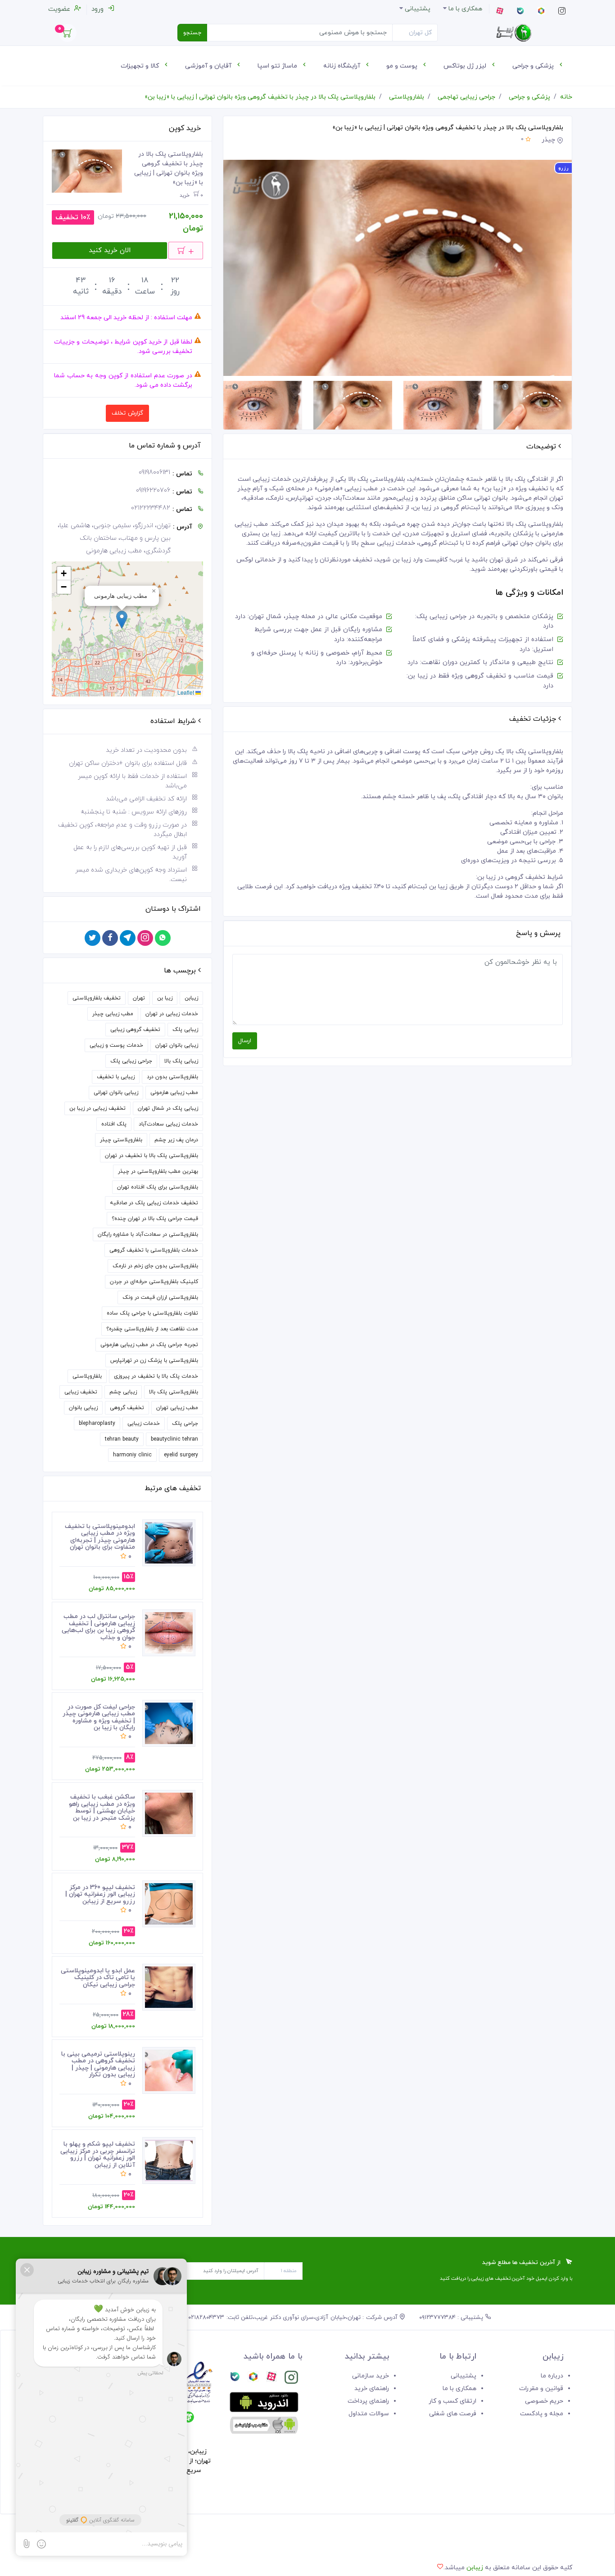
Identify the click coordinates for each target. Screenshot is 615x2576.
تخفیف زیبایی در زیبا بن (97, 1108)
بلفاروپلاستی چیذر (121, 1140)
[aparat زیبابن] (271, 2379)
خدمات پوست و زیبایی (116, 1045)
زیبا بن (165, 998)
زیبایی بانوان (83, 1408)
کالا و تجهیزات (141, 66)
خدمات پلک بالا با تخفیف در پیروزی (156, 1376)
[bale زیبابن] (235, 2379)
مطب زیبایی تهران (177, 1408)
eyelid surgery (181, 1455)
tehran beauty (122, 1439)
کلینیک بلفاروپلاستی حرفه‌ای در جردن (154, 1282)
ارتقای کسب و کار (452, 2401)
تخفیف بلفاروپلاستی (97, 998)
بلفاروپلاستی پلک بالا (174, 1392)
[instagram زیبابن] (291, 2379)
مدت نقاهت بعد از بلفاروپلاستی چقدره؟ (152, 1329)
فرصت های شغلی (453, 2414)
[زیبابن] (514, 33)
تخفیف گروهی (127, 1408)
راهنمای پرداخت (368, 2401)
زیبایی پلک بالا (181, 1061)
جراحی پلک (185, 1424)
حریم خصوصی (544, 2401)
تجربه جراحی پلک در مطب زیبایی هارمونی (149, 1345)
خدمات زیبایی (144, 1424)
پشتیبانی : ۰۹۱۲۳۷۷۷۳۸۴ (452, 2318)
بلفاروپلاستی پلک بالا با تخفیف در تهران (151, 1156)
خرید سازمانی (371, 2376)
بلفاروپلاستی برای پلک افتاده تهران (158, 1187)
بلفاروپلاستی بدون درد (172, 1077)
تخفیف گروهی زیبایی (135, 1030)
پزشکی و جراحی (534, 66)
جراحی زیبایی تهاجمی (466, 97)
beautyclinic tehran (174, 1439)
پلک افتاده (114, 1124)
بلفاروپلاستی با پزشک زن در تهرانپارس (154, 1360)
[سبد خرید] (68, 35)
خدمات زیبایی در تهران (172, 1014)
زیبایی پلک (185, 1030)
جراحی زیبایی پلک (131, 1061)
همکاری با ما (459, 2388)
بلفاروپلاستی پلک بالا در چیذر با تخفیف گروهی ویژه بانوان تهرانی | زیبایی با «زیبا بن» (260, 97)
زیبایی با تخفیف (116, 1077)
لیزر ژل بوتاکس (466, 66)
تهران (139, 998)
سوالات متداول (369, 2414)
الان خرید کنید (110, 251)
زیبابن (191, 998)
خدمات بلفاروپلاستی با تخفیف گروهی (154, 1250)
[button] (122, 620)
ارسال (245, 1041)
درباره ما (552, 2376)
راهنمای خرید (372, 2388)
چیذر (548, 140)
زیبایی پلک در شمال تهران (168, 1108)
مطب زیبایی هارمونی (174, 1093)
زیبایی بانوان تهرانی (116, 1093)
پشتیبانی (464, 2376)
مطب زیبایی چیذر (113, 1014)
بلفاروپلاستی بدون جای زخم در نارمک (155, 1266)
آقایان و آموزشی (209, 66)
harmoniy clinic (132, 1455)
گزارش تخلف (127, 413)
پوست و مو (403, 66)
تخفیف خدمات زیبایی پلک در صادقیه (154, 1203)
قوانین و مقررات (541, 2388)
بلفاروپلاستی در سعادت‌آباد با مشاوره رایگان (148, 1234)
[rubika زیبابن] (253, 2379)
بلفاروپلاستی (407, 97)
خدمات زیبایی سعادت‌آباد (168, 1124)
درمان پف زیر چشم (176, 1140)
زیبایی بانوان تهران (177, 1045)
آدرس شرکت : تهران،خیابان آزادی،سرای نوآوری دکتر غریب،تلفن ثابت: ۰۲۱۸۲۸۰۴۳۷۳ (294, 2318)
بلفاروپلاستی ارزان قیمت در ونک (160, 1297)
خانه (566, 97)
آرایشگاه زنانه (343, 66)
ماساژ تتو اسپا (278, 66)
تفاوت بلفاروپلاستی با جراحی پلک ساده (152, 1313)
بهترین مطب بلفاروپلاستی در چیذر (158, 1171)
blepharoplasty (97, 1424)
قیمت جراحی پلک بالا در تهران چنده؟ (155, 1219)
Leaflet (186, 692)
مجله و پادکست (542, 2414)
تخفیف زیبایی (81, 1392)
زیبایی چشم (123, 1392)
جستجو (192, 33)
